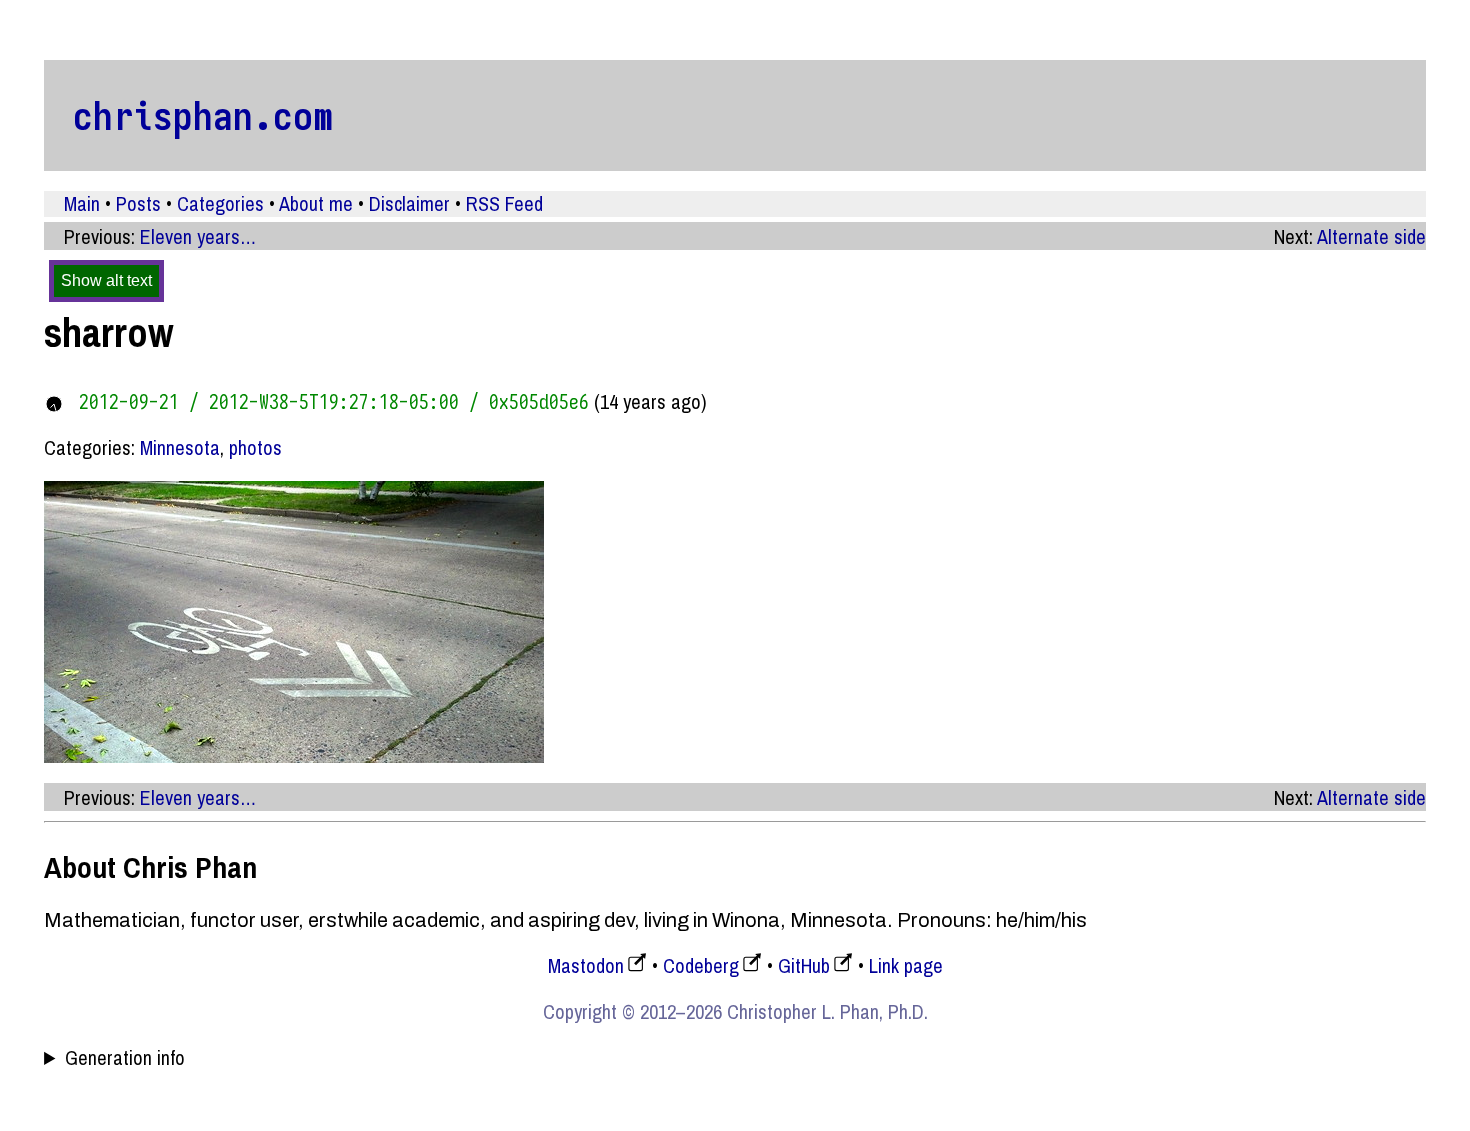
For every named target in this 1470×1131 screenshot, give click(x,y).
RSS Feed (504, 203)
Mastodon (586, 965)
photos (255, 447)
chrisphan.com (203, 115)
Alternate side (1371, 236)
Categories (220, 203)
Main (82, 203)
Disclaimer (409, 203)
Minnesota (180, 447)
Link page (906, 965)
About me (316, 203)
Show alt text (106, 280)
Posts (138, 203)
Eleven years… (198, 236)
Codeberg (701, 965)
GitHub (804, 965)
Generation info (125, 1058)
